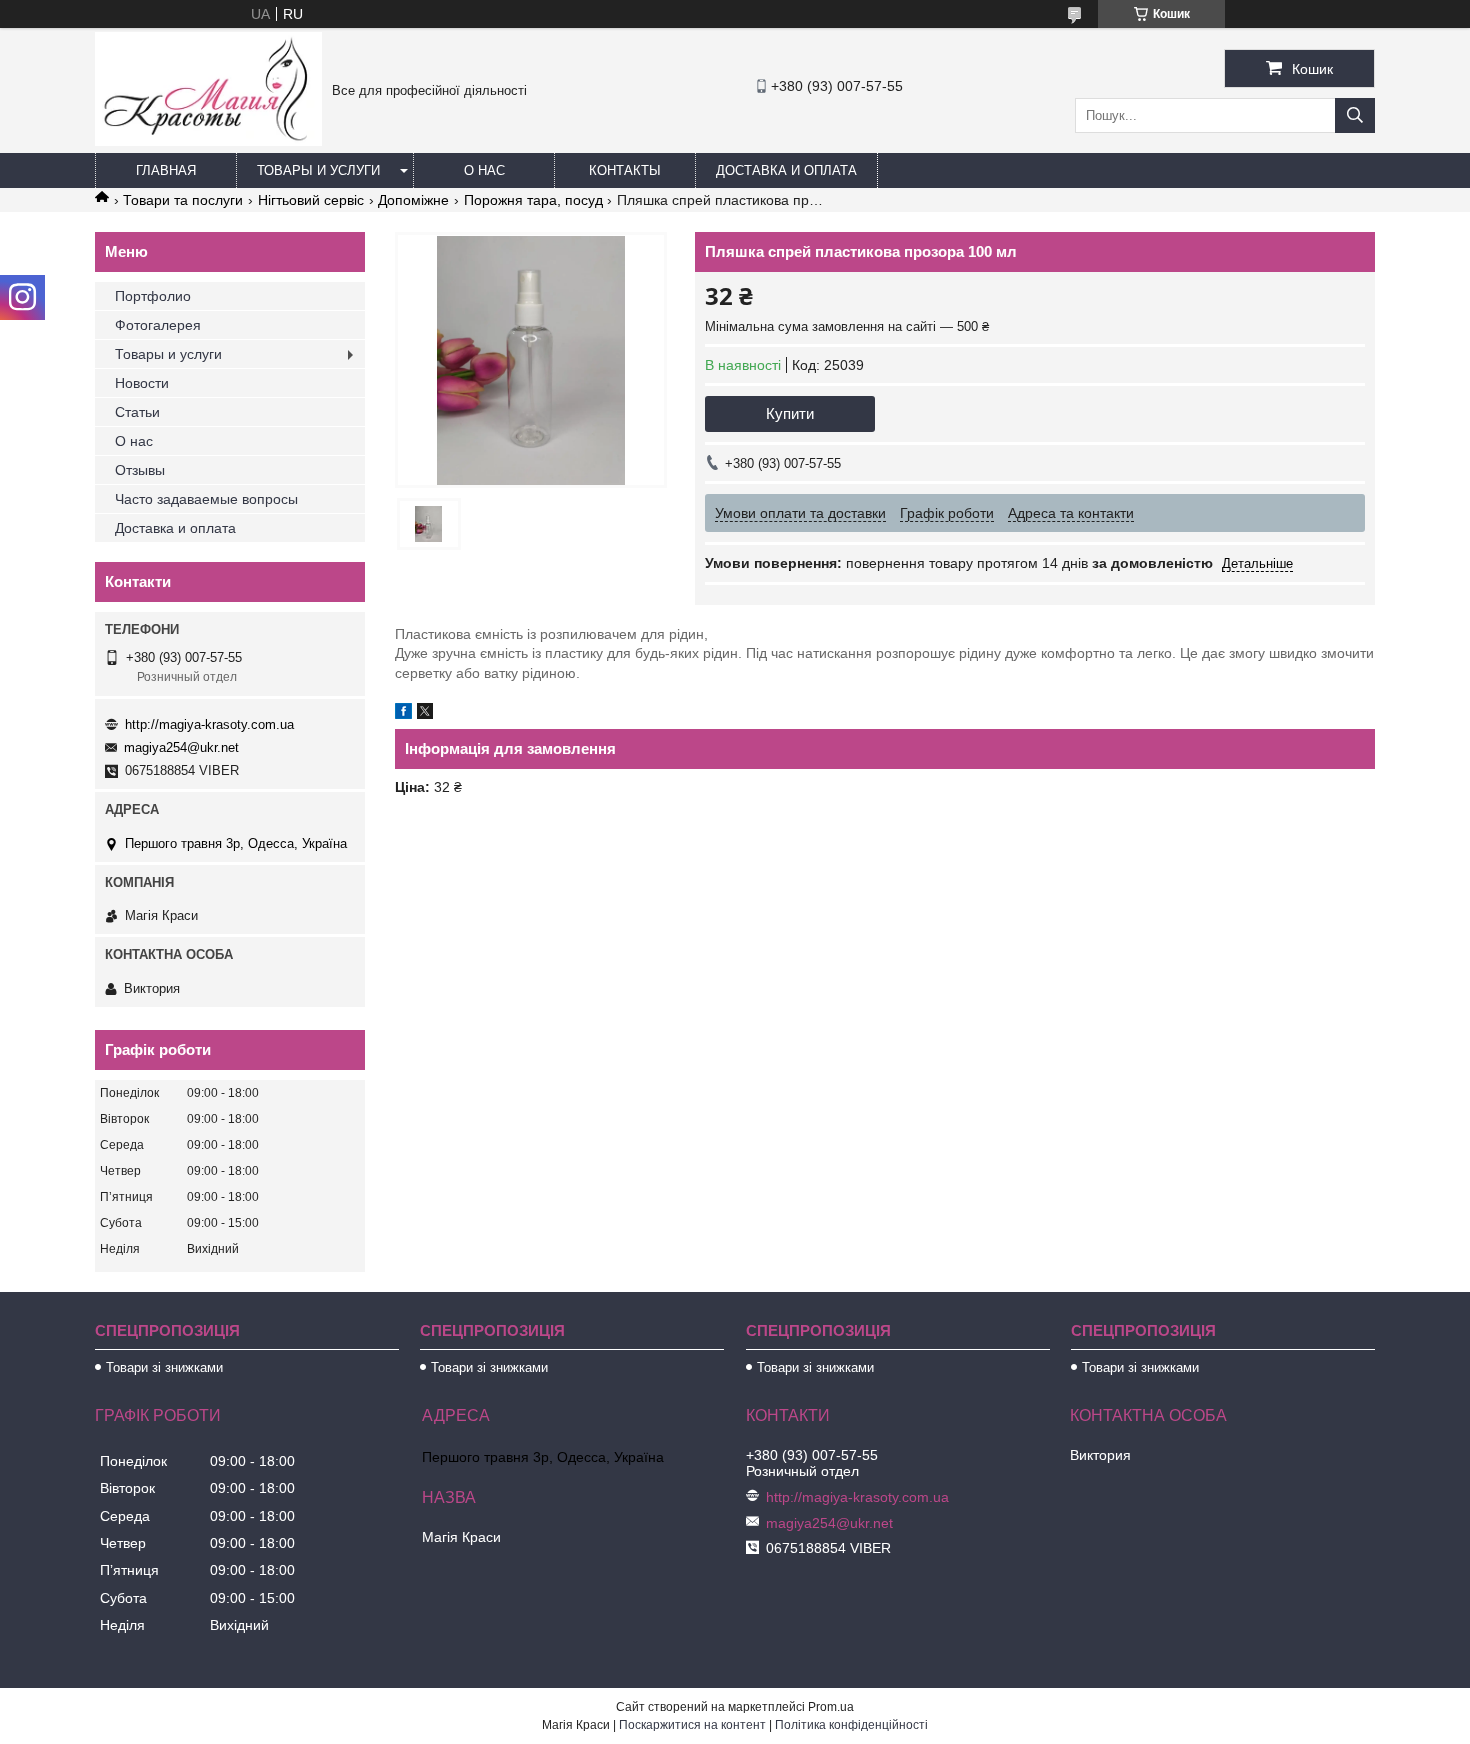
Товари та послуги (183, 200)
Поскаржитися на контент (692, 1725)
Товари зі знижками (164, 1367)
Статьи (137, 412)
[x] (425, 714)
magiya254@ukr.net (181, 747)
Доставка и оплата (786, 170)
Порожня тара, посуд (533, 200)
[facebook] (403, 714)
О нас (484, 170)
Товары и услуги (318, 170)
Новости (142, 383)
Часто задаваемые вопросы (206, 499)
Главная (166, 170)
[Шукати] (1355, 115)
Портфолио (153, 296)
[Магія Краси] (208, 141)
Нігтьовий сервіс (311, 200)
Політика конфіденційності (851, 1725)
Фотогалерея (158, 325)
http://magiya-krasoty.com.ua (209, 724)
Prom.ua (831, 1707)
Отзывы (140, 470)
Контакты (625, 170)
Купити (790, 413)
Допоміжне (413, 200)
